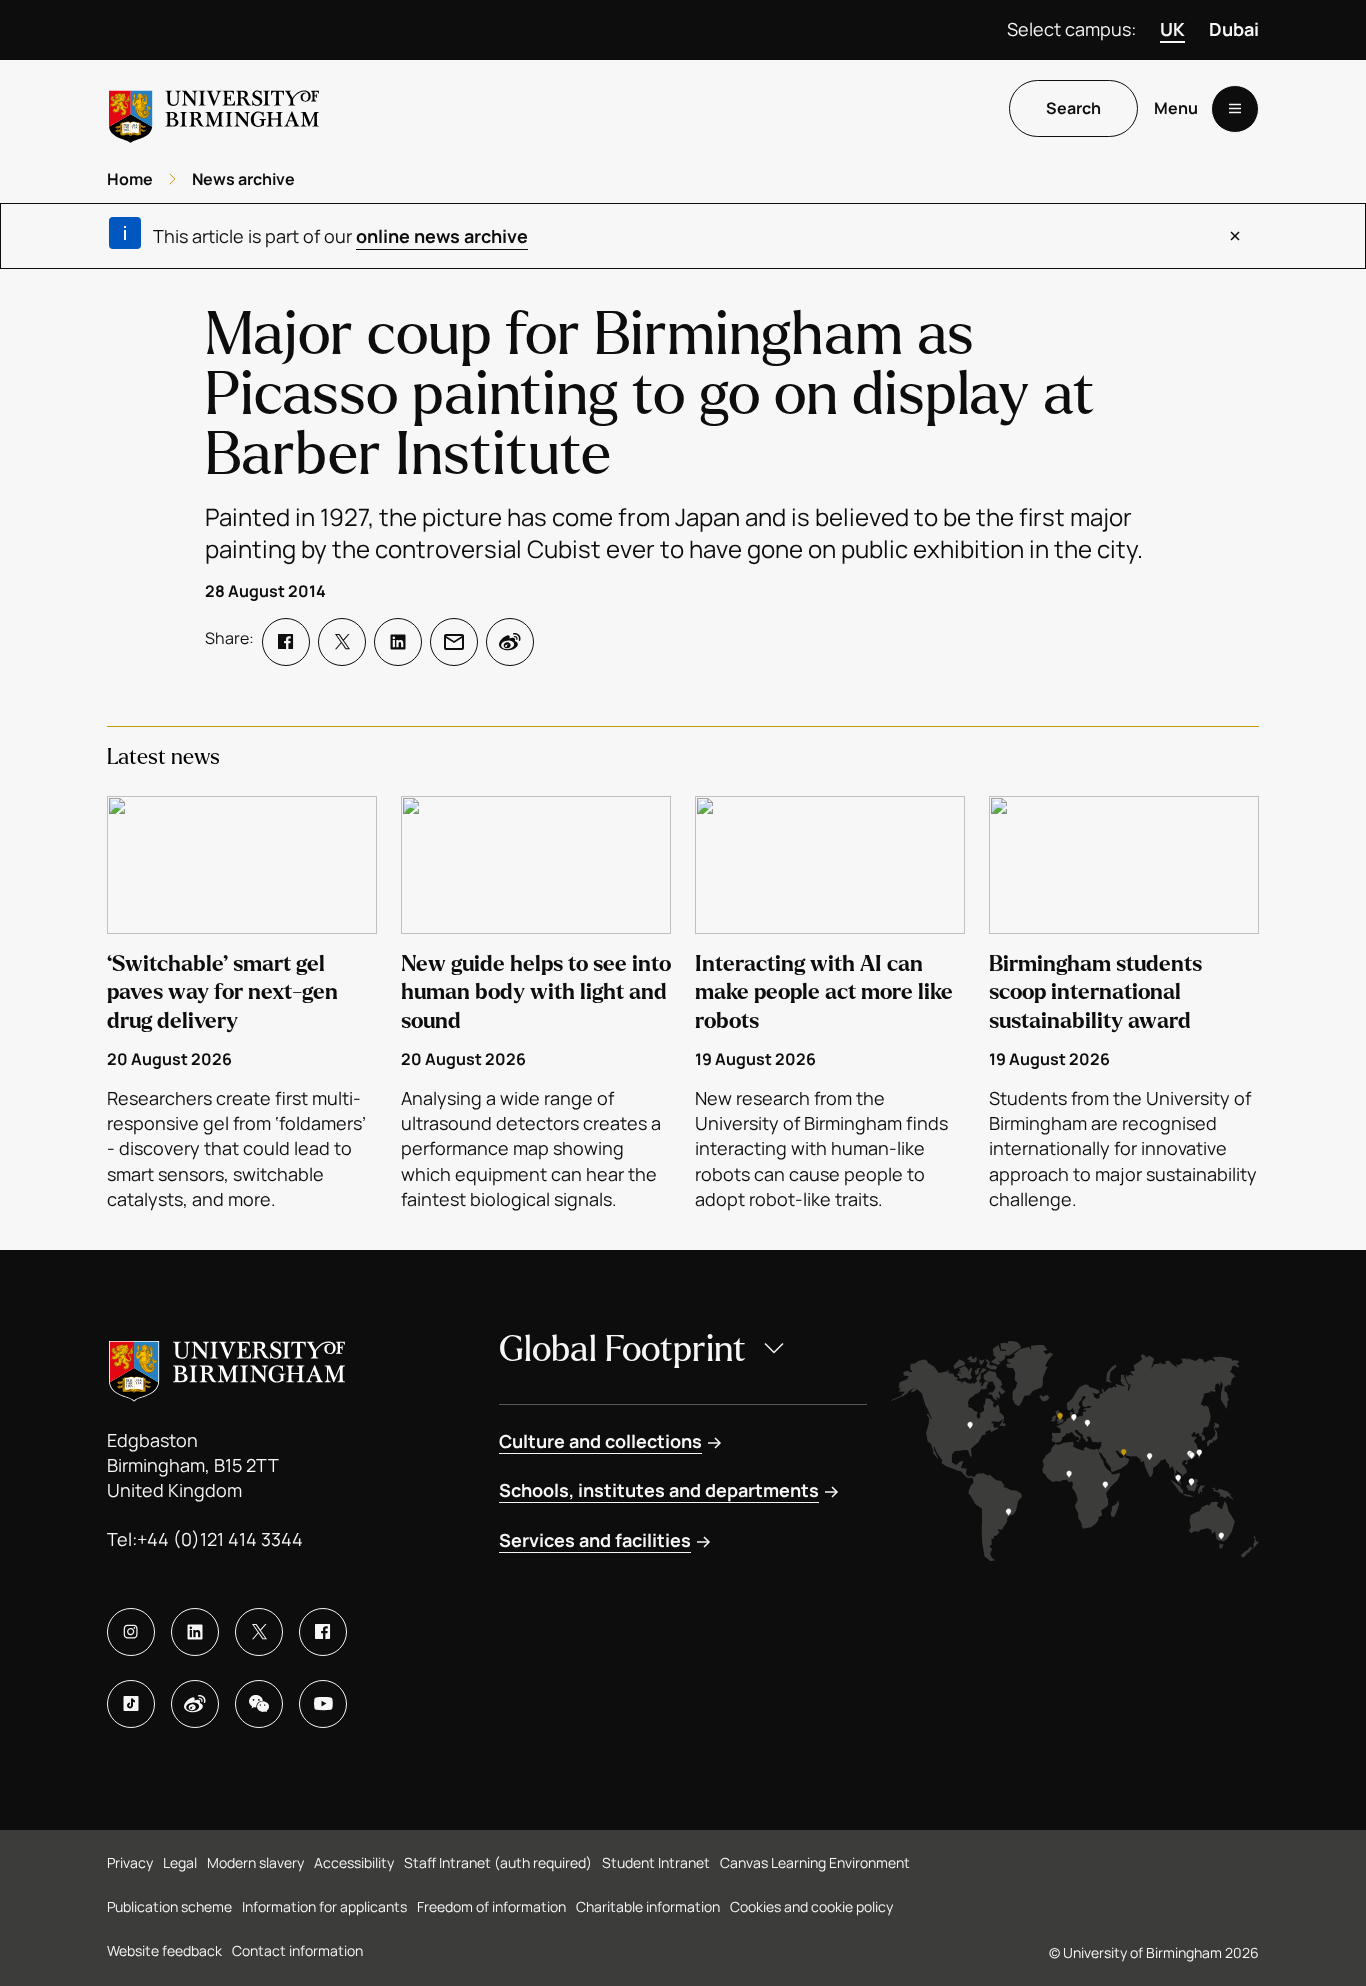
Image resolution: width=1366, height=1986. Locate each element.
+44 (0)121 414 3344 (220, 1539)
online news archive (442, 236)
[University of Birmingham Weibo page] (195, 1704)
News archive (243, 179)
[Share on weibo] (510, 642)
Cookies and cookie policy (811, 1906)
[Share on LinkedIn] (398, 642)
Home (130, 179)
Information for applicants (324, 1906)
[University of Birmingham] (214, 108)
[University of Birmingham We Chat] (259, 1704)
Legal (180, 1862)
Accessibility (354, 1862)
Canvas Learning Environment (815, 1862)
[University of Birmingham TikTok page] (131, 1704)
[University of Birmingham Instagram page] (131, 1632)
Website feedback (164, 1950)
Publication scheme (169, 1906)
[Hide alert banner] (1235, 236)
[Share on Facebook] (286, 642)
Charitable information (648, 1906)
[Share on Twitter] (342, 642)
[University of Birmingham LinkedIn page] (195, 1632)
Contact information (297, 1950)
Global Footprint (622, 1349)
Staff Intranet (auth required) (498, 1862)
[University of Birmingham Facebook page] (323, 1632)
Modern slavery (255, 1862)
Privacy (130, 1862)
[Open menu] (1235, 109)
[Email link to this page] (454, 642)
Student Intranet (656, 1862)
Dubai (1234, 29)
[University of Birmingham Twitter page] (259, 1632)
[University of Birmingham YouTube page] (323, 1704)
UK (1172, 29)
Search (1073, 109)
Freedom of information (491, 1906)
